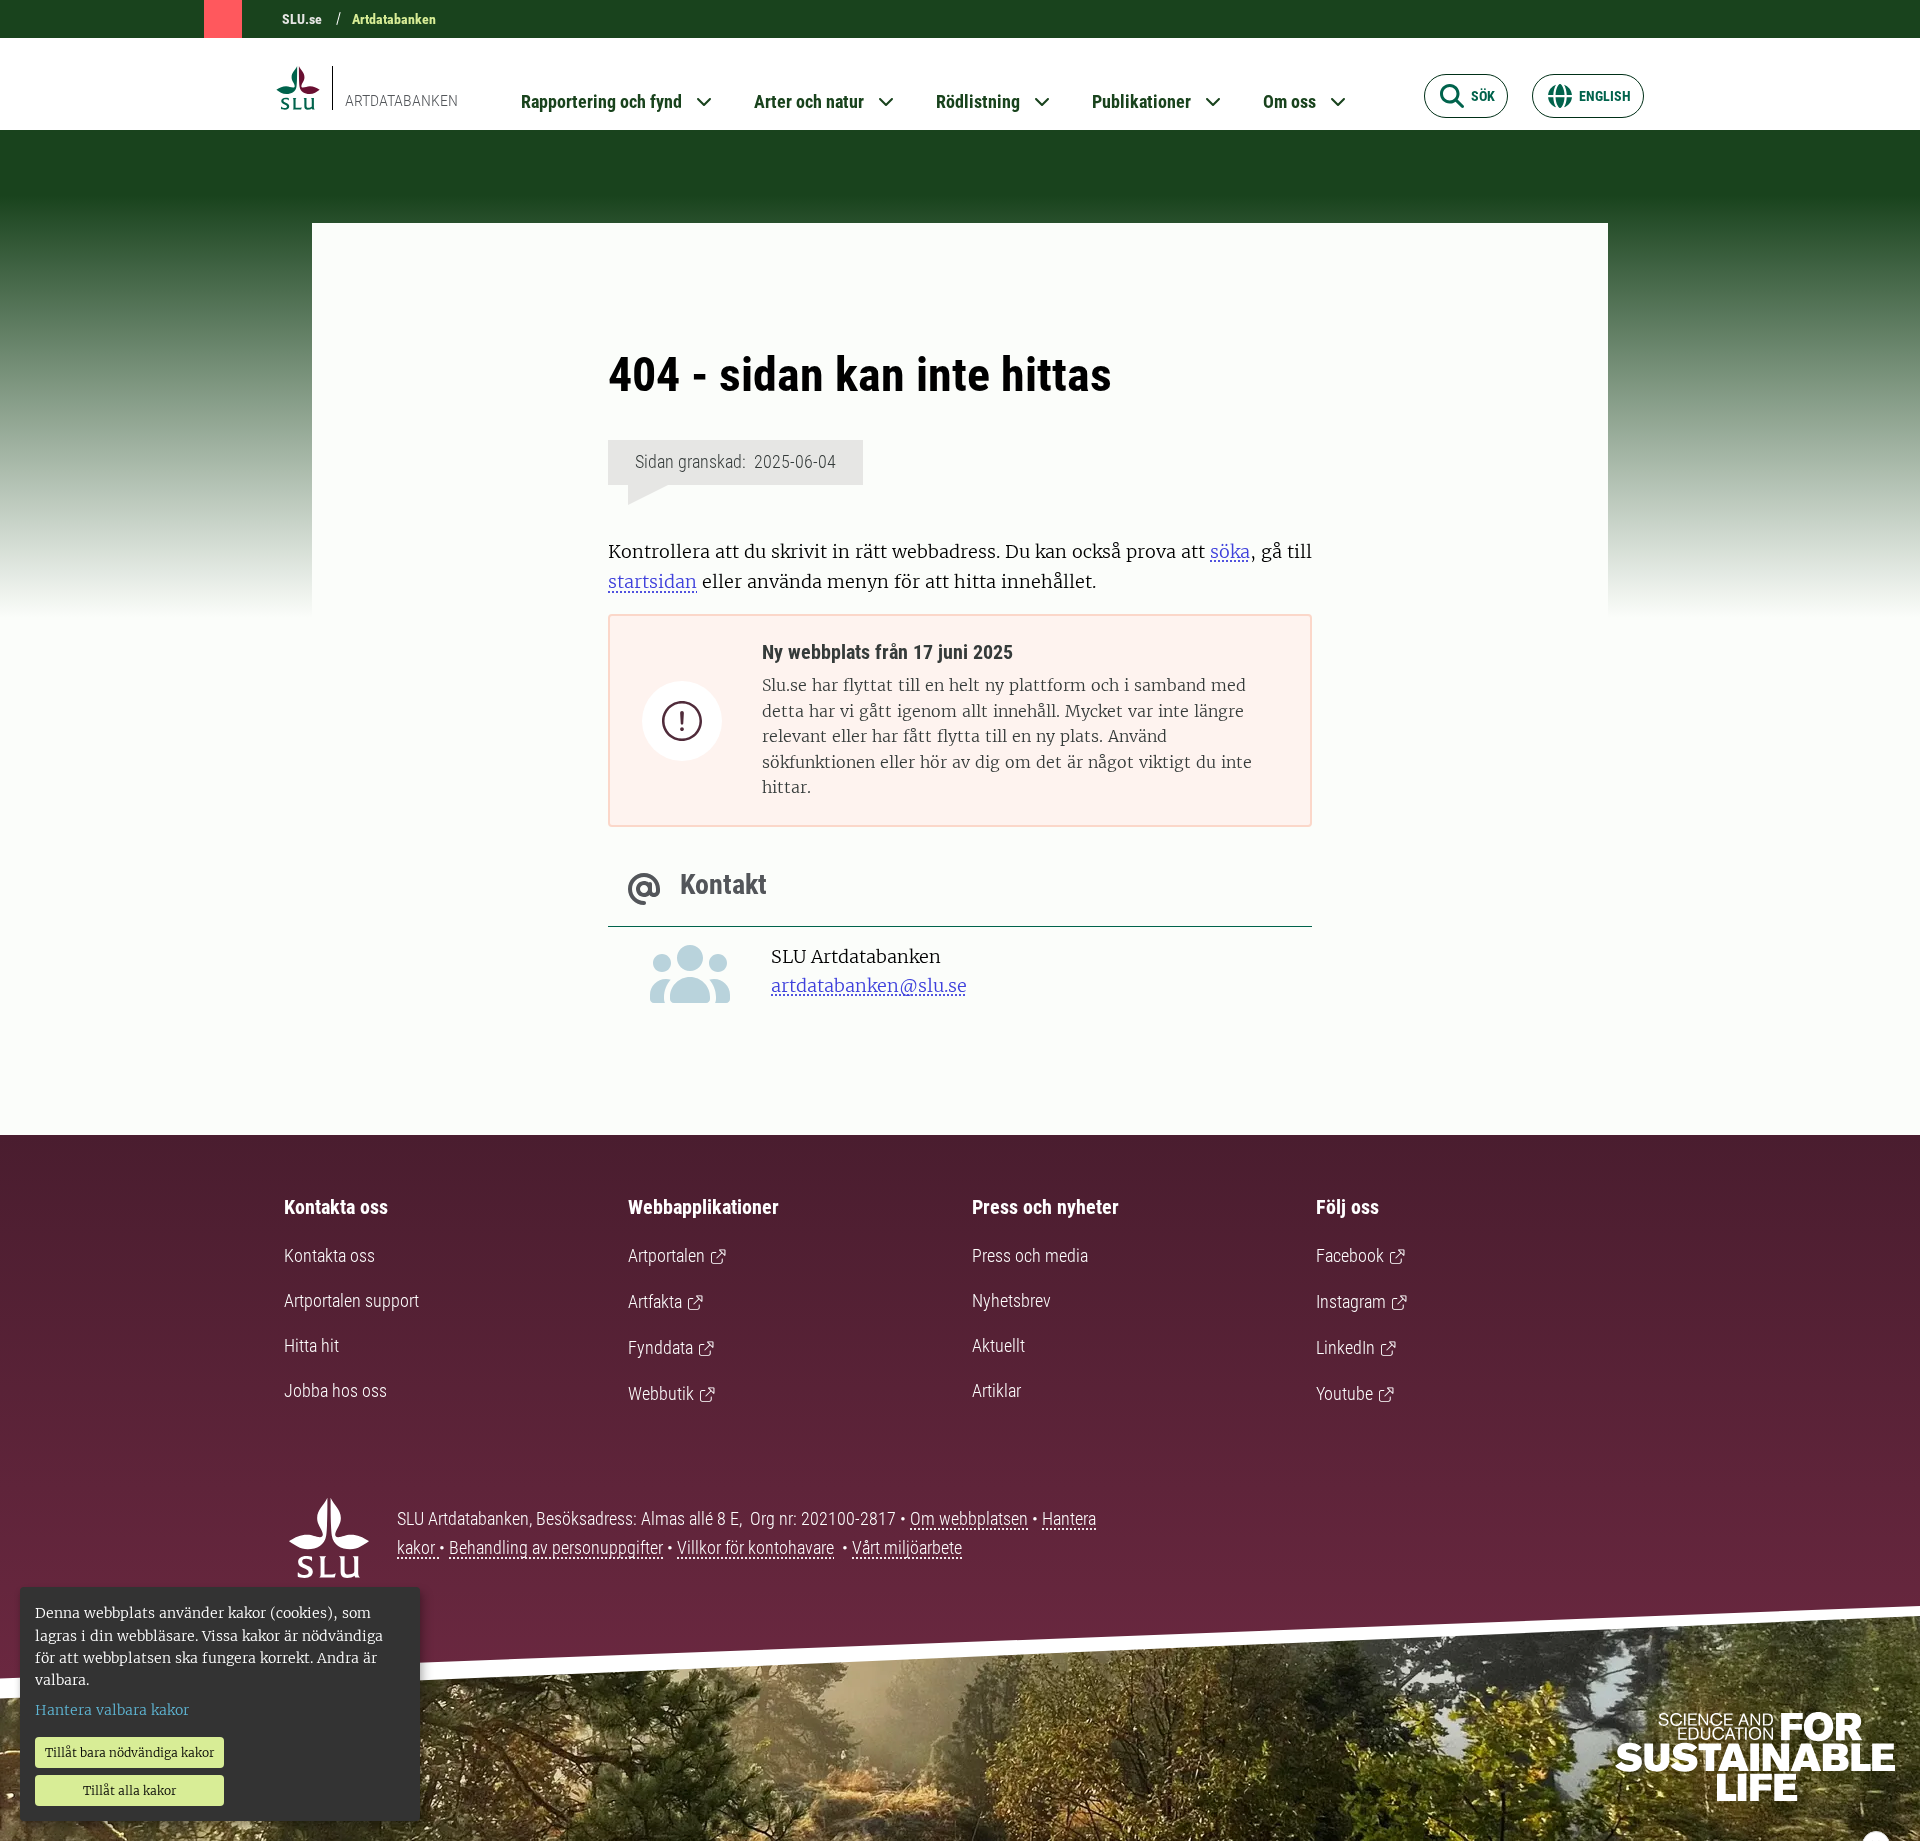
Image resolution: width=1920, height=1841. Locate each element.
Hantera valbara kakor (112, 1710)
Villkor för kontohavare (755, 1547)
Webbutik (661, 1393)
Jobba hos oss (335, 1390)
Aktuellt (998, 1345)
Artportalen (666, 1255)
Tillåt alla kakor (129, 1790)
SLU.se (302, 19)
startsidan (652, 581)
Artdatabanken (394, 19)
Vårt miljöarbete (907, 1547)
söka (1230, 551)
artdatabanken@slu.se (869, 985)
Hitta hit (311, 1345)
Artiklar (996, 1390)
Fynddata (660, 1347)
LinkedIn (1345, 1347)
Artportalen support (351, 1300)
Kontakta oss (329, 1255)
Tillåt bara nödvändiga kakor (129, 1752)
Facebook (1350, 1255)
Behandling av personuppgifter (556, 1547)
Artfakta (655, 1301)
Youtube (1344, 1393)
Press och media (1030, 1255)
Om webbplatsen (969, 1518)
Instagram (1351, 1301)
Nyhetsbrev (1011, 1300)
